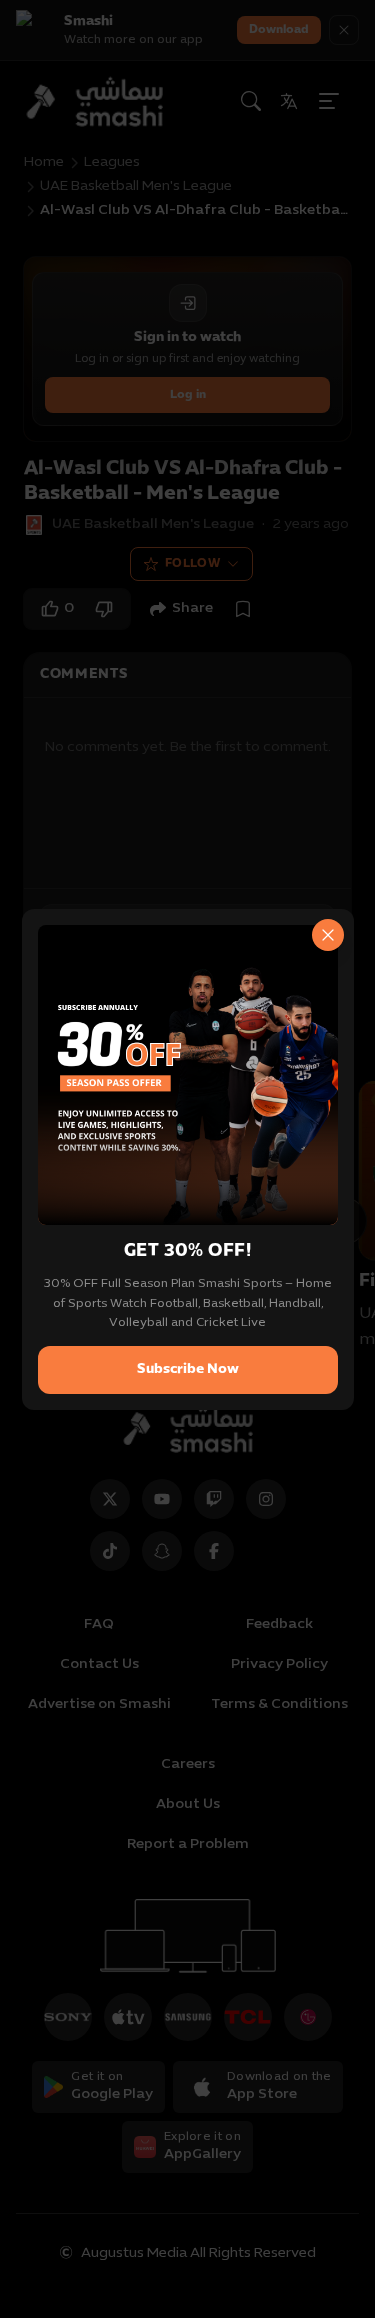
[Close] (328, 935)
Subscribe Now (188, 1369)
